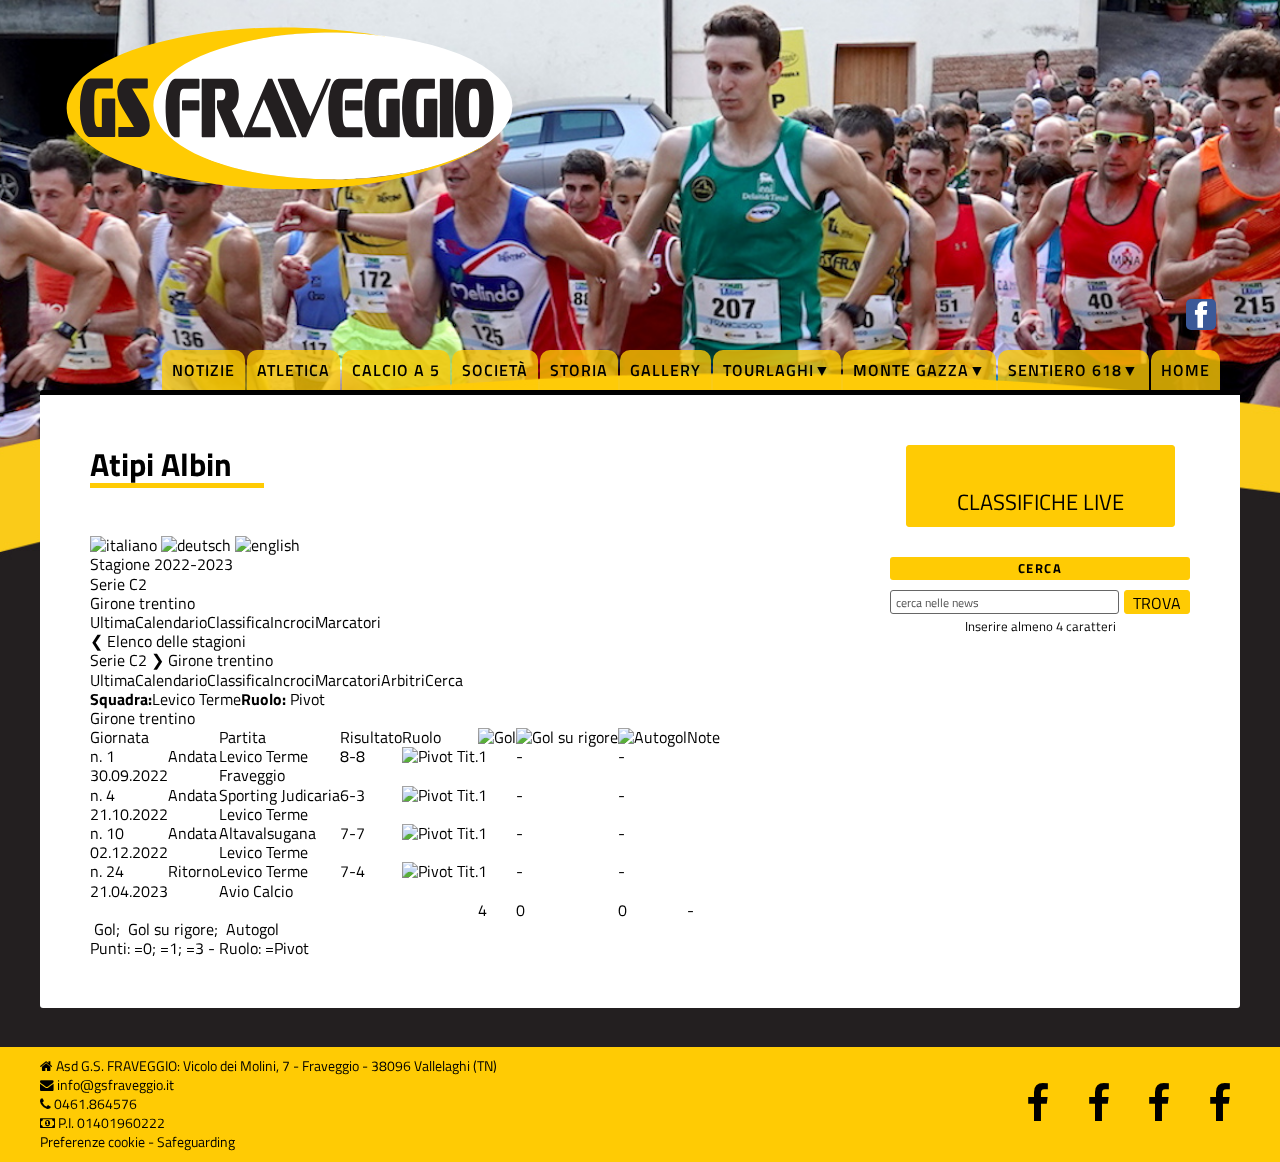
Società (495, 370)
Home (1185, 370)
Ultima (112, 622)
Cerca (444, 680)
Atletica (293, 370)
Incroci (292, 622)
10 (115, 833)
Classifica (238, 622)
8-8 (352, 756)
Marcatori (348, 622)
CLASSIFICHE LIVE (1040, 502)
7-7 (352, 833)
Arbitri (403, 680)
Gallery (665, 370)
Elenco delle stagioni (176, 641)
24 (115, 871)
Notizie (203, 370)
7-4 (352, 871)
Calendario (171, 622)
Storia (579, 370)
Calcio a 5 (396, 370)
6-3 (352, 795)
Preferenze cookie (92, 1142)
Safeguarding (196, 1142)
